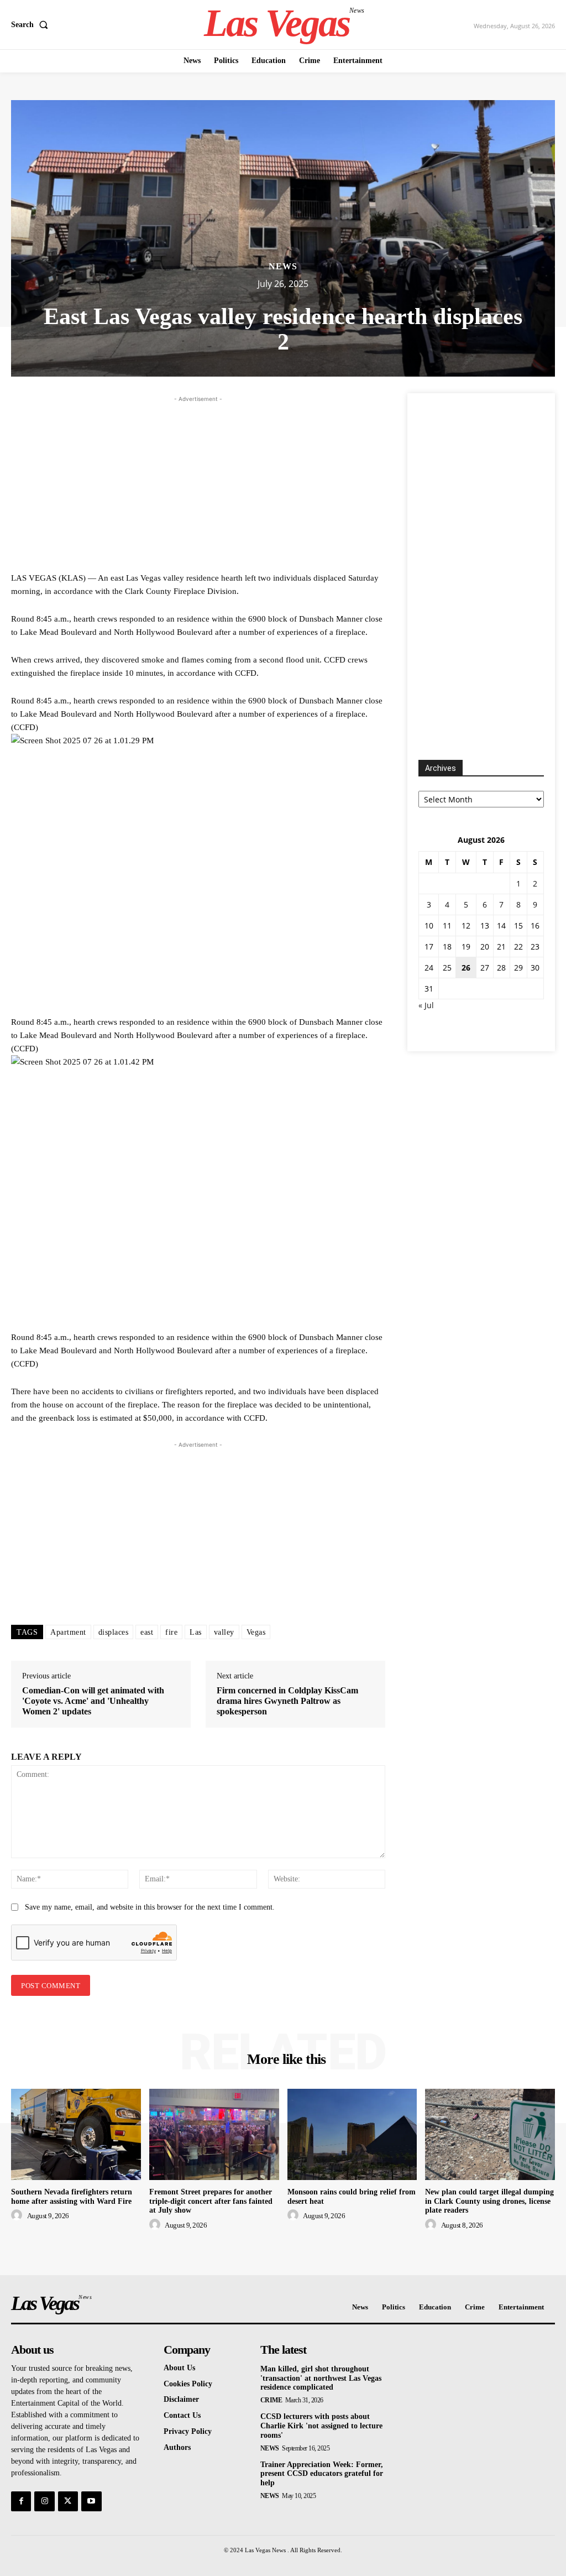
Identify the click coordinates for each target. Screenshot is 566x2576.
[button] (32, 25)
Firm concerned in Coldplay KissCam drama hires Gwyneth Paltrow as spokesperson (287, 1701)
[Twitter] (68, 2501)
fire (171, 1632)
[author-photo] (18, 2215)
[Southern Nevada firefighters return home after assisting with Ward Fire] (76, 2134)
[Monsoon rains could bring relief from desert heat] (352, 2134)
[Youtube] (91, 2501)
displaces (114, 1632)
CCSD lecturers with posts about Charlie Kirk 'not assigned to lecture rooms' (321, 2426)
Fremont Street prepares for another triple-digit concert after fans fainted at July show (211, 2201)
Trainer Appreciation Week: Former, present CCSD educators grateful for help (322, 2474)
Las (196, 1632)
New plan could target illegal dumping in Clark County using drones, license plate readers (489, 2201)
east (147, 1632)
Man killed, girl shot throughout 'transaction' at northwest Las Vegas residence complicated (321, 2378)
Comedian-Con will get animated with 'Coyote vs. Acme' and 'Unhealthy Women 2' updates (93, 1701)
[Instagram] (44, 2501)
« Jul (426, 1005)
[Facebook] (21, 2501)
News (283, 267)
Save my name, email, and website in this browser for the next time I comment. (150, 1907)
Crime (271, 2400)
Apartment (68, 1632)
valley (224, 1632)
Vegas (256, 1632)
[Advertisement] (198, 482)
